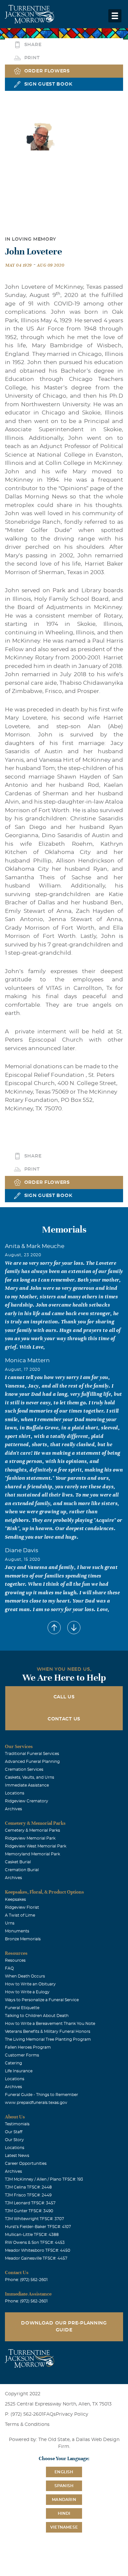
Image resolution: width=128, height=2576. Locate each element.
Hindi (64, 2513)
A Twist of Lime (20, 1915)
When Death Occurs (25, 1976)
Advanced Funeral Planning (32, 1762)
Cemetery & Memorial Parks (32, 1830)
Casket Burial (18, 1862)
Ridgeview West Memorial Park (36, 1846)
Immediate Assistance (27, 1785)
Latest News (17, 2156)
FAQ (9, 1968)
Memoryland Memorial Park (32, 1854)
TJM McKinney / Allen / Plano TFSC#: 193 (44, 2179)
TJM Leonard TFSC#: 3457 (30, 2203)
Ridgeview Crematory (27, 1801)
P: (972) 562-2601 (24, 2414)
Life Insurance (19, 2071)
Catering (13, 2063)
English (64, 2472)
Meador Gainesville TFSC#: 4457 (36, 2258)
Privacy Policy (72, 2414)
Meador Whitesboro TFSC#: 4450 (38, 2250)
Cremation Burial (22, 1870)
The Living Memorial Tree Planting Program (48, 2039)
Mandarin (64, 2500)
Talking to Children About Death (37, 2016)
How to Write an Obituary (30, 1984)
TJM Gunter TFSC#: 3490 (29, 2211)
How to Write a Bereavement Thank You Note (50, 2024)
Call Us (64, 1697)
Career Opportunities (26, 2164)
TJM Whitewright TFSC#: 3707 (34, 2219)
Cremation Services (24, 1769)
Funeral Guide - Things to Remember (42, 2095)
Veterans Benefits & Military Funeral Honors (48, 2032)
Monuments (17, 1931)
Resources (15, 1960)
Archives (13, 1809)
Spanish (64, 2486)
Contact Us (64, 1719)
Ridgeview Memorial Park (30, 1838)
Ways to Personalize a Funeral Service (42, 2000)
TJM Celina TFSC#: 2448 (28, 2187)
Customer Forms (22, 2055)
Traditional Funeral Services (32, 1754)
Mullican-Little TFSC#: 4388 (32, 2235)
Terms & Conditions (27, 2425)
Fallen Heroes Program (28, 2047)
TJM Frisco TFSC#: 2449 (28, 2195)
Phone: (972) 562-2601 (26, 2280)
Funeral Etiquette (22, 2008)
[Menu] (115, 16)
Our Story (14, 2140)
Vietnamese (64, 2527)
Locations (15, 1793)
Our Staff (14, 2132)
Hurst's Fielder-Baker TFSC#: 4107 (38, 2227)
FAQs (50, 2414)
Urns (10, 1923)
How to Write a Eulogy (27, 1992)
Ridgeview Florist (22, 1907)
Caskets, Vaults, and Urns (30, 1777)
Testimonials (17, 2124)
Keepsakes (15, 1899)
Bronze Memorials (23, 1939)
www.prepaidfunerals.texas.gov (36, 2103)
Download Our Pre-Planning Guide (64, 2327)
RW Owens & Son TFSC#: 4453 (35, 2243)
